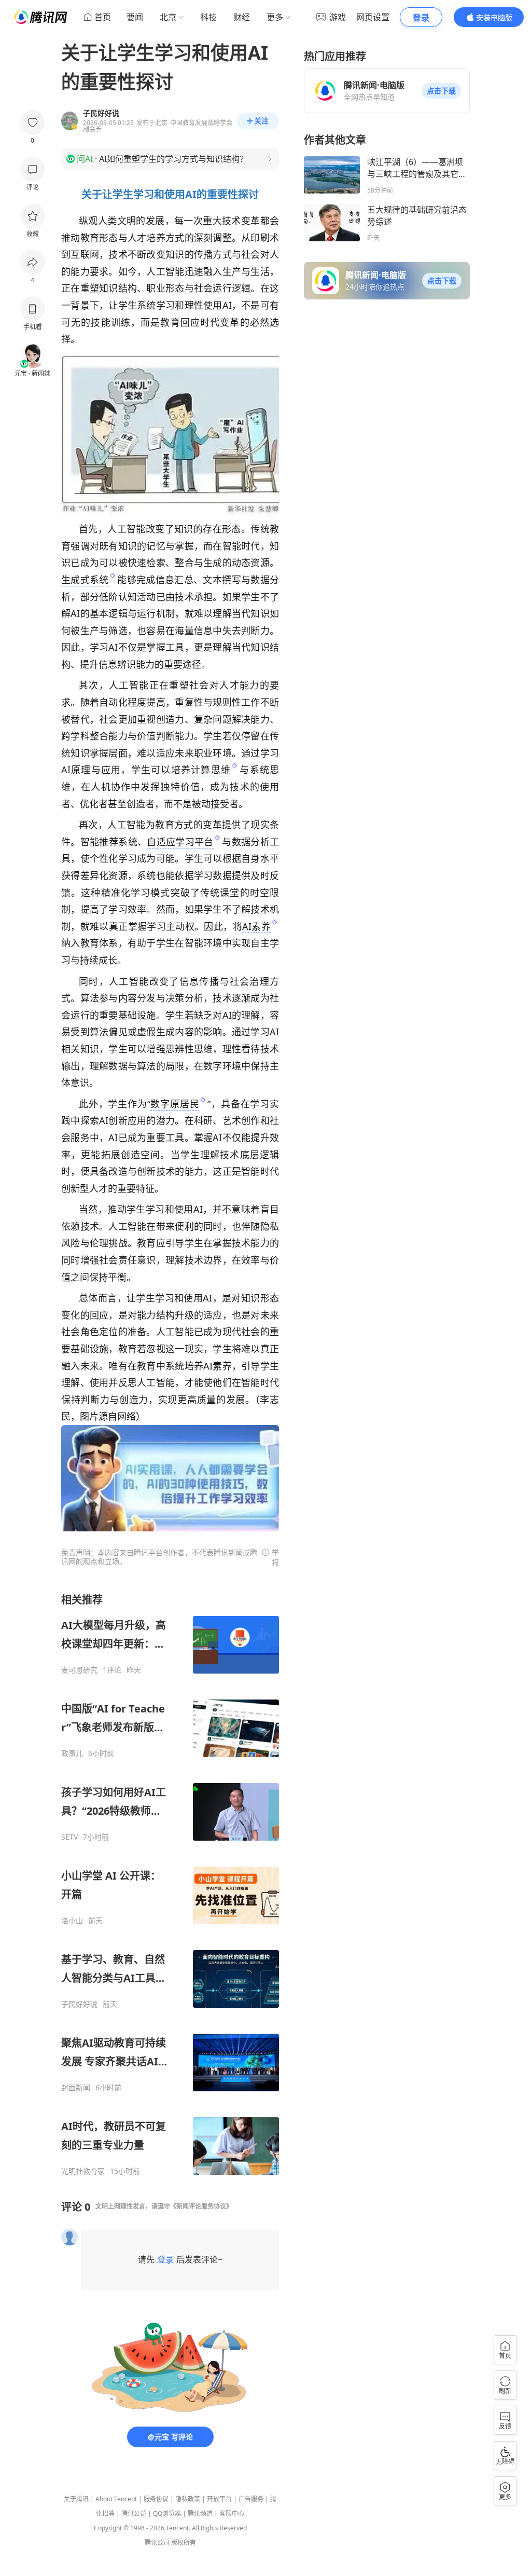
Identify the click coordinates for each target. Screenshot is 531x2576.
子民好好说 (79, 2004)
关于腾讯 (76, 2499)
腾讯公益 (134, 2513)
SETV (69, 1837)
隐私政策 (188, 2499)
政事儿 (72, 1753)
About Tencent (116, 2499)
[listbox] (170, 1884)
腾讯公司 (157, 2543)
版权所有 (184, 2543)
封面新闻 (76, 2088)
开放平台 (219, 2499)
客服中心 (232, 2513)
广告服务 (251, 2499)
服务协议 (156, 2499)
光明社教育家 (83, 2171)
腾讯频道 (200, 2513)
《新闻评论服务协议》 (201, 2206)
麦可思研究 (79, 1670)
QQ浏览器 (167, 2513)
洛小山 (72, 1921)
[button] (441, 91)
